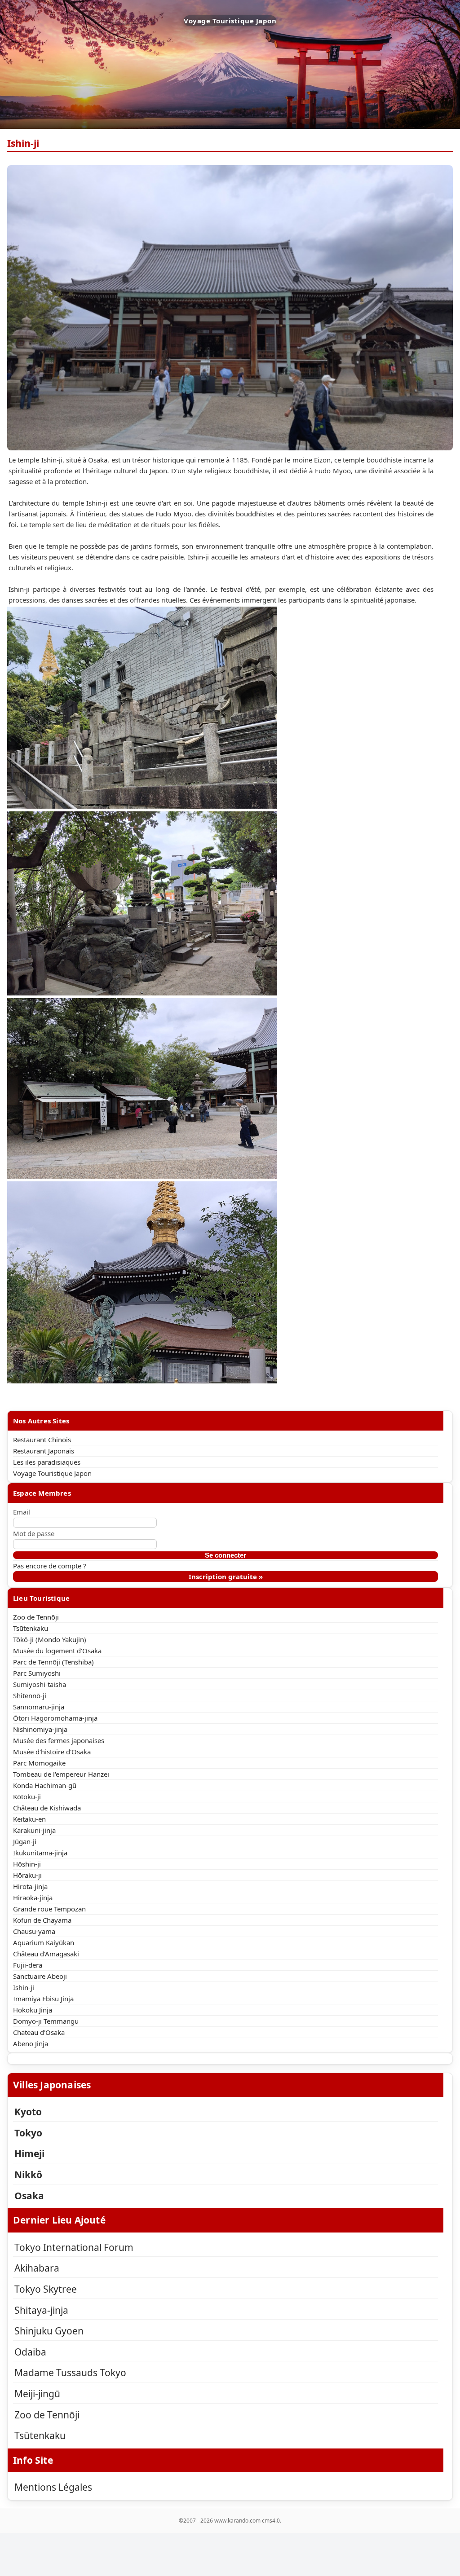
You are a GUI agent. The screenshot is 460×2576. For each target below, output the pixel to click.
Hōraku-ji (27, 1875)
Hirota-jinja (30, 1886)
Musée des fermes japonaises (59, 1740)
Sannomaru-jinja (39, 1707)
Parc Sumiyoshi (37, 1673)
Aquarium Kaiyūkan (44, 1942)
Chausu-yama (34, 1931)
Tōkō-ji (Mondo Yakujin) (50, 1639)
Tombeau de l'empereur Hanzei (61, 1774)
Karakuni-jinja (34, 1830)
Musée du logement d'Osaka (57, 1651)
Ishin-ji (24, 1987)
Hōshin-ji (27, 1864)
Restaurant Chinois (42, 1440)
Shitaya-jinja (41, 2310)
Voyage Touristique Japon (52, 1473)
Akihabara (37, 2268)
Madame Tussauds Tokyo (70, 2373)
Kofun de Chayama (42, 1920)
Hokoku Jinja (33, 2010)
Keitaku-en (29, 1819)
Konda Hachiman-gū (45, 1785)
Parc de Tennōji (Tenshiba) (53, 1662)
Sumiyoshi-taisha (40, 1684)
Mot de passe (34, 1533)
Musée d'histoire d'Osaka (52, 1752)
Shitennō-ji (30, 1695)
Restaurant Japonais (44, 1451)
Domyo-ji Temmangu (46, 2021)
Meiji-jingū (37, 2394)
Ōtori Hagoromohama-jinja (55, 1718)
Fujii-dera (28, 1965)
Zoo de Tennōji (36, 1617)
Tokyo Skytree (46, 2289)
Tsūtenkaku (31, 1628)
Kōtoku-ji (27, 1797)
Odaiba (30, 2352)
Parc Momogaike (39, 1763)
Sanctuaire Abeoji (40, 1976)
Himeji (29, 2153)
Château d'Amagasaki (46, 1954)
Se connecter (226, 1555)
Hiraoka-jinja (33, 1898)
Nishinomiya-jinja (40, 1729)
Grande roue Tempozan (49, 1909)
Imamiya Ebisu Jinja (43, 1999)
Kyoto (28, 2112)
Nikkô (28, 2175)
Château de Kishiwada (47, 1808)
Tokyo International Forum (74, 2247)
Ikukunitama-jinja (40, 1853)
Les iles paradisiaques (47, 1462)
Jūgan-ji (25, 1841)
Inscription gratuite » (226, 1576)
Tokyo (28, 2133)
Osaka (29, 2196)
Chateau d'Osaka (39, 2032)
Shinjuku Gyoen (49, 2331)
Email (22, 1512)
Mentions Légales (53, 2487)
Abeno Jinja (31, 2043)
